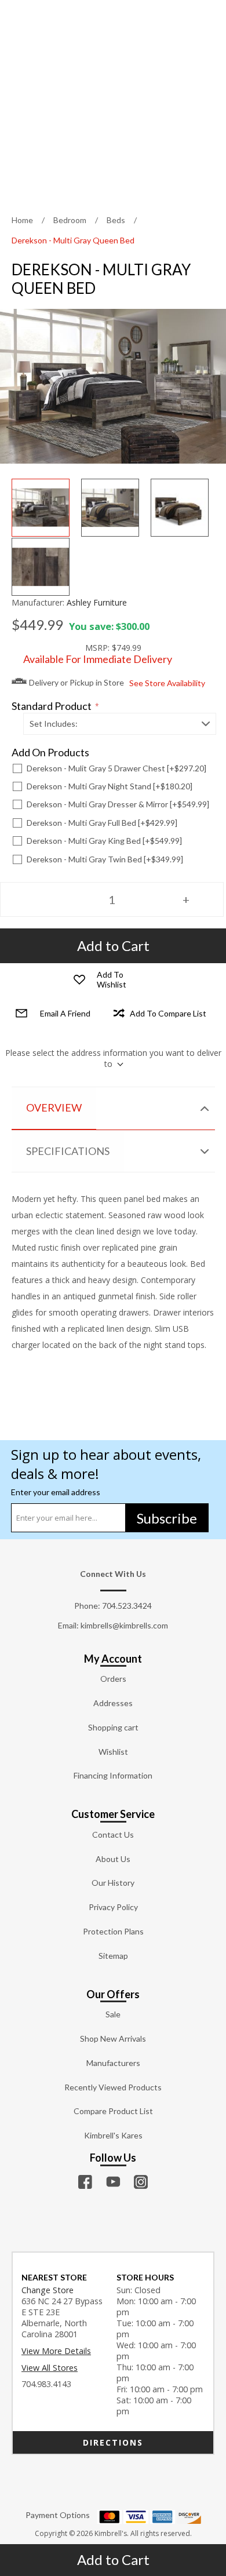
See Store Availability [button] (167, 683)
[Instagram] (141, 2182)
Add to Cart (113, 2559)
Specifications (68, 1151)
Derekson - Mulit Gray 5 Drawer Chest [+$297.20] (116, 768)
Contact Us (113, 1834)
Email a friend (65, 1013)
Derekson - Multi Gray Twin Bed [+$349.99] (105, 859)
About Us (113, 1859)
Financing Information (113, 1775)
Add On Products (50, 753)
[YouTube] (113, 2182)
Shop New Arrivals (113, 2038)
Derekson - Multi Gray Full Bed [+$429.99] (102, 823)
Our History (113, 1883)
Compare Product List (113, 2111)
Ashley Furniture (97, 602)
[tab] (113, 1108)
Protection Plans (113, 1931)
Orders (113, 1679)
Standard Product (52, 706)
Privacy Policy (113, 1907)
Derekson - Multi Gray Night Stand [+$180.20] (110, 786)
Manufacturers (113, 2063)
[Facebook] (85, 2182)
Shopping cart (113, 1727)
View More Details (56, 2351)
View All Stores (50, 2368)
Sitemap (113, 1956)
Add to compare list (168, 1013)
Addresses (113, 1703)
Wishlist (113, 1752)
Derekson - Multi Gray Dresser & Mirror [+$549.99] (118, 804)
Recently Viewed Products (113, 2087)
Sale (113, 2014)
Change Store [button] (48, 2290)
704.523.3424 (127, 1606)
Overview (54, 1107)
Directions (113, 2442)
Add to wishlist (112, 979)
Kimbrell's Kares (113, 2135)
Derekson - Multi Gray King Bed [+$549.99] (104, 841)
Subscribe (167, 1518)
